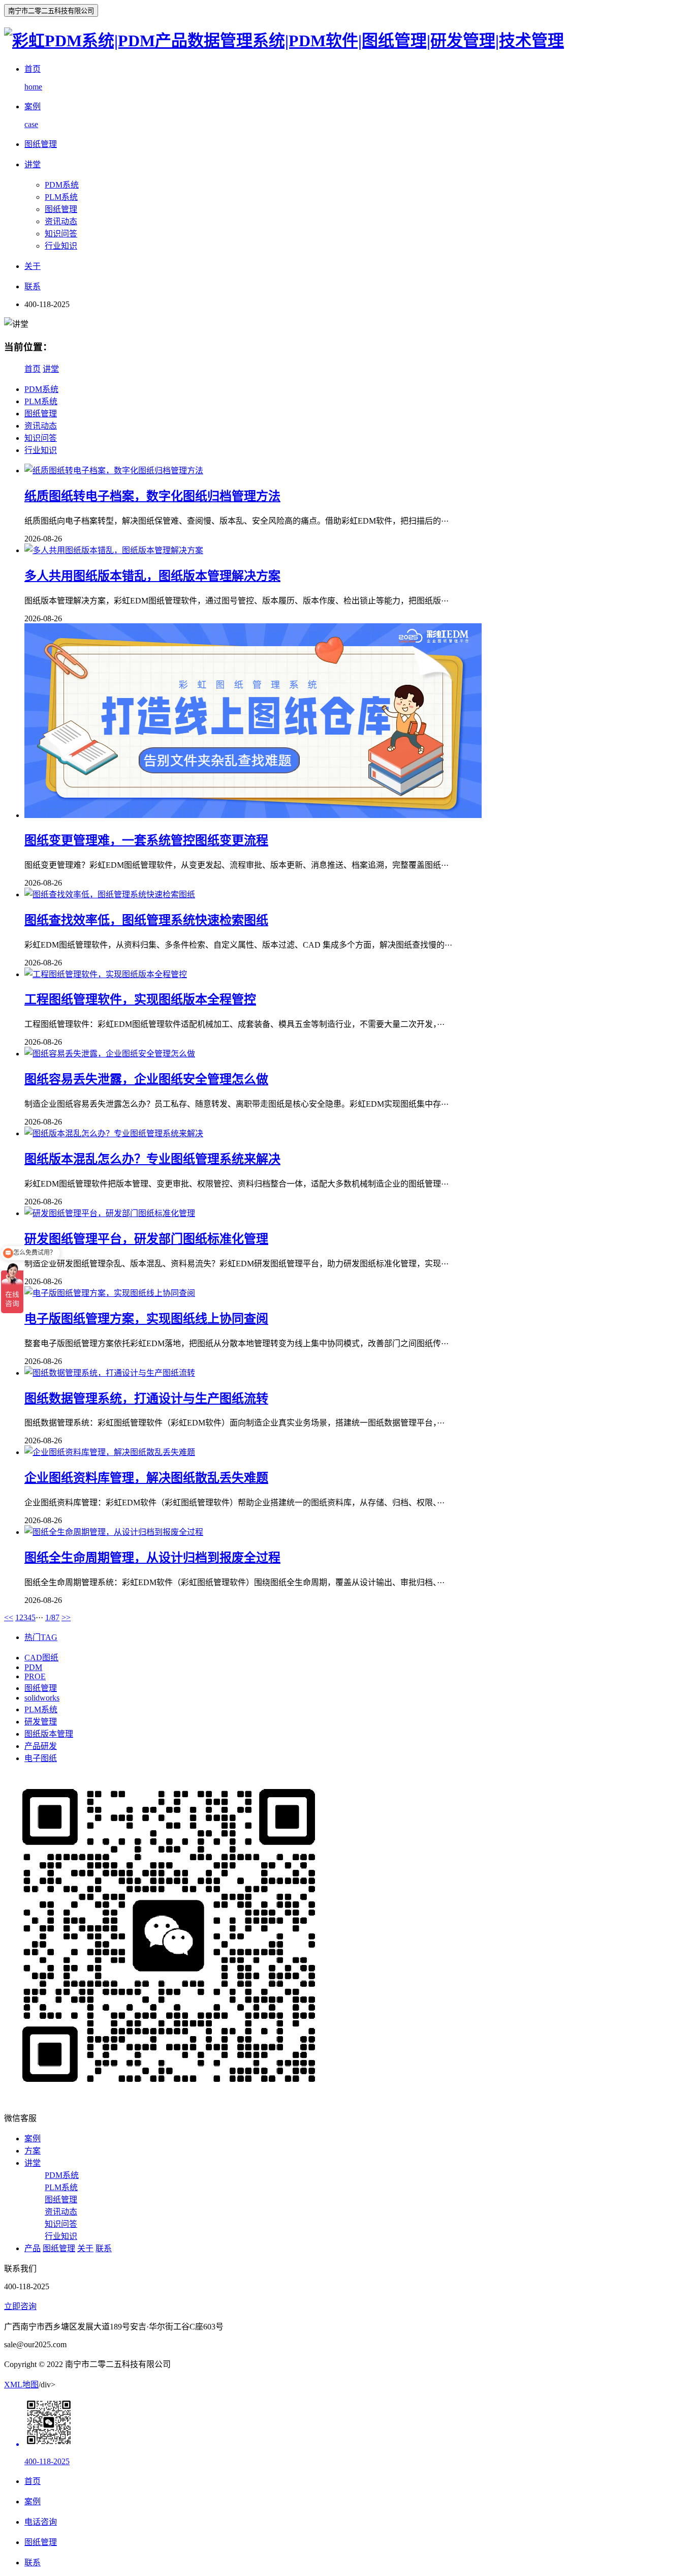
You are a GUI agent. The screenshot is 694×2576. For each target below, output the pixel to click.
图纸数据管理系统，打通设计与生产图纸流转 (146, 1399)
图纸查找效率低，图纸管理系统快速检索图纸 (146, 920)
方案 (33, 2151)
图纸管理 (61, 209)
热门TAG (41, 1637)
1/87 (52, 1617)
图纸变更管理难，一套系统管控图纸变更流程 (146, 840)
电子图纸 (41, 1758)
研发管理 (41, 1722)
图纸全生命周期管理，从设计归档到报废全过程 (152, 1558)
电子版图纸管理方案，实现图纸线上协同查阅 (146, 1319)
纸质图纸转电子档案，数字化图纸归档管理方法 (152, 496)
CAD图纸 (41, 1658)
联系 (104, 2248)
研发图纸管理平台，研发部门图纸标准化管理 (146, 1239)
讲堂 (51, 369)
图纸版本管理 (49, 1734)
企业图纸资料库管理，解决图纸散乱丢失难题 (146, 1478)
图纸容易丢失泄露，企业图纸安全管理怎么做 (146, 1079)
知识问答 (61, 234)
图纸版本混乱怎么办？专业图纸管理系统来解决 (152, 1159)
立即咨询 (20, 2306)
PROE (35, 1676)
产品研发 (41, 1746)
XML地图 (21, 2385)
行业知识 (61, 246)
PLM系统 (61, 197)
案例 (33, 2139)
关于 (85, 2248)
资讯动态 (61, 221)
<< (9, 1617)
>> (66, 1617)
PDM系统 (62, 185)
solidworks (42, 1698)
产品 (33, 2248)
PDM (33, 1667)
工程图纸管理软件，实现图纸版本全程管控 (140, 999)
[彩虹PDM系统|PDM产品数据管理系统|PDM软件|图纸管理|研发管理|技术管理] (284, 41)
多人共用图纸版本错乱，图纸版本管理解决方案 (152, 576)
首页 (33, 369)
